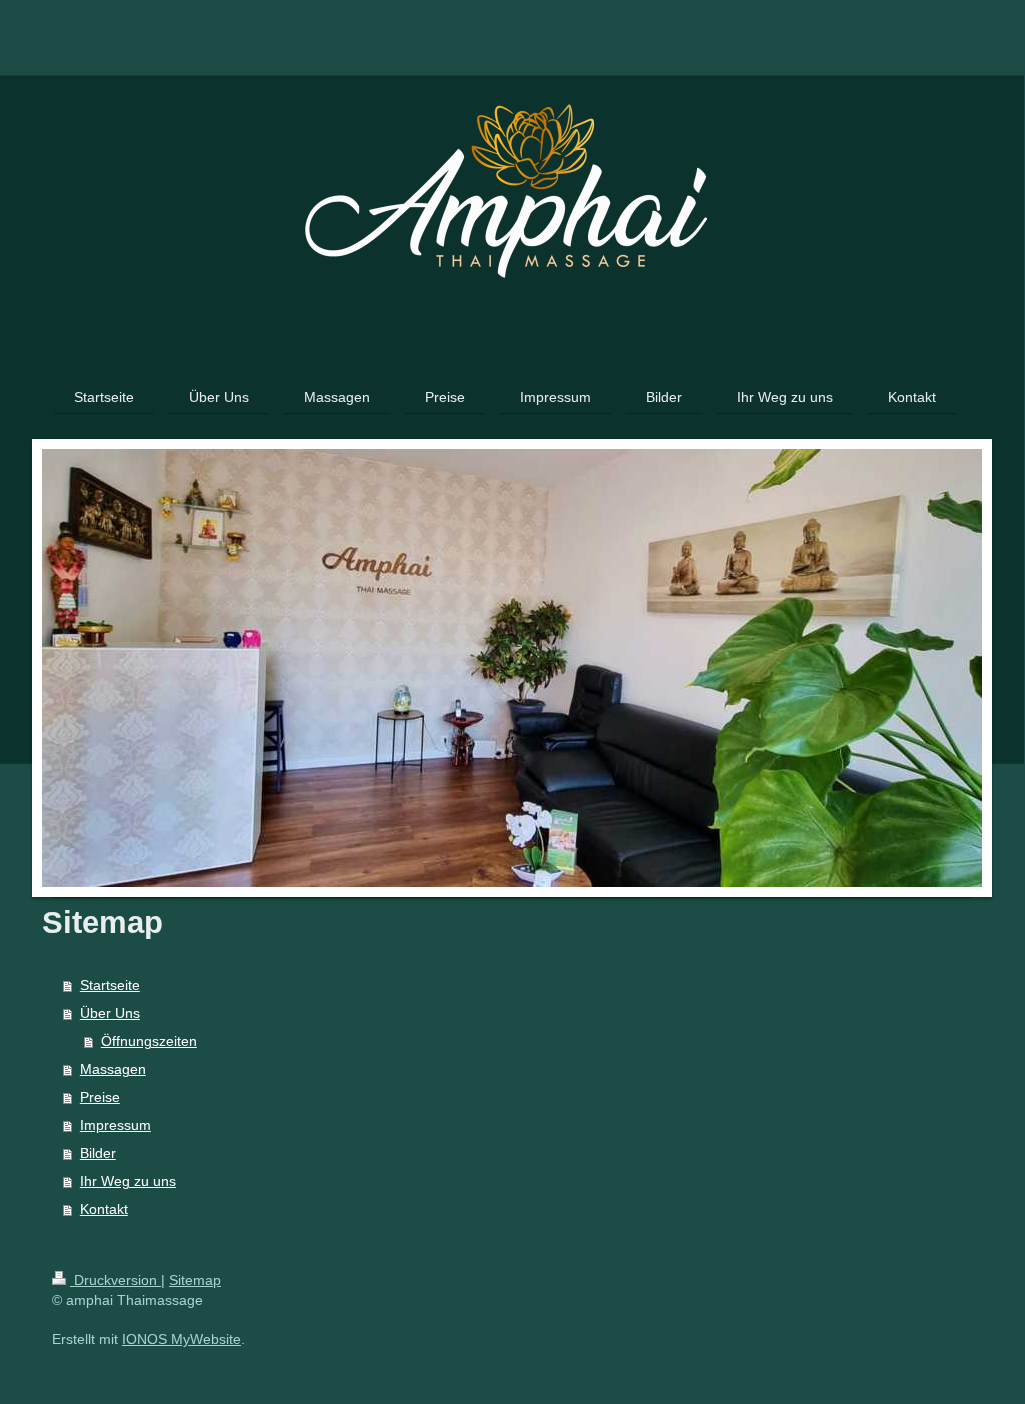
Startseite (110, 985)
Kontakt (104, 1209)
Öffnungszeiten (149, 1041)
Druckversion (115, 1280)
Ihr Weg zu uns (128, 1181)
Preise (100, 1097)
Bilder (98, 1153)
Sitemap (195, 1280)
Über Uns (110, 1013)
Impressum (115, 1125)
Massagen (113, 1069)
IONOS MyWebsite (181, 1339)
